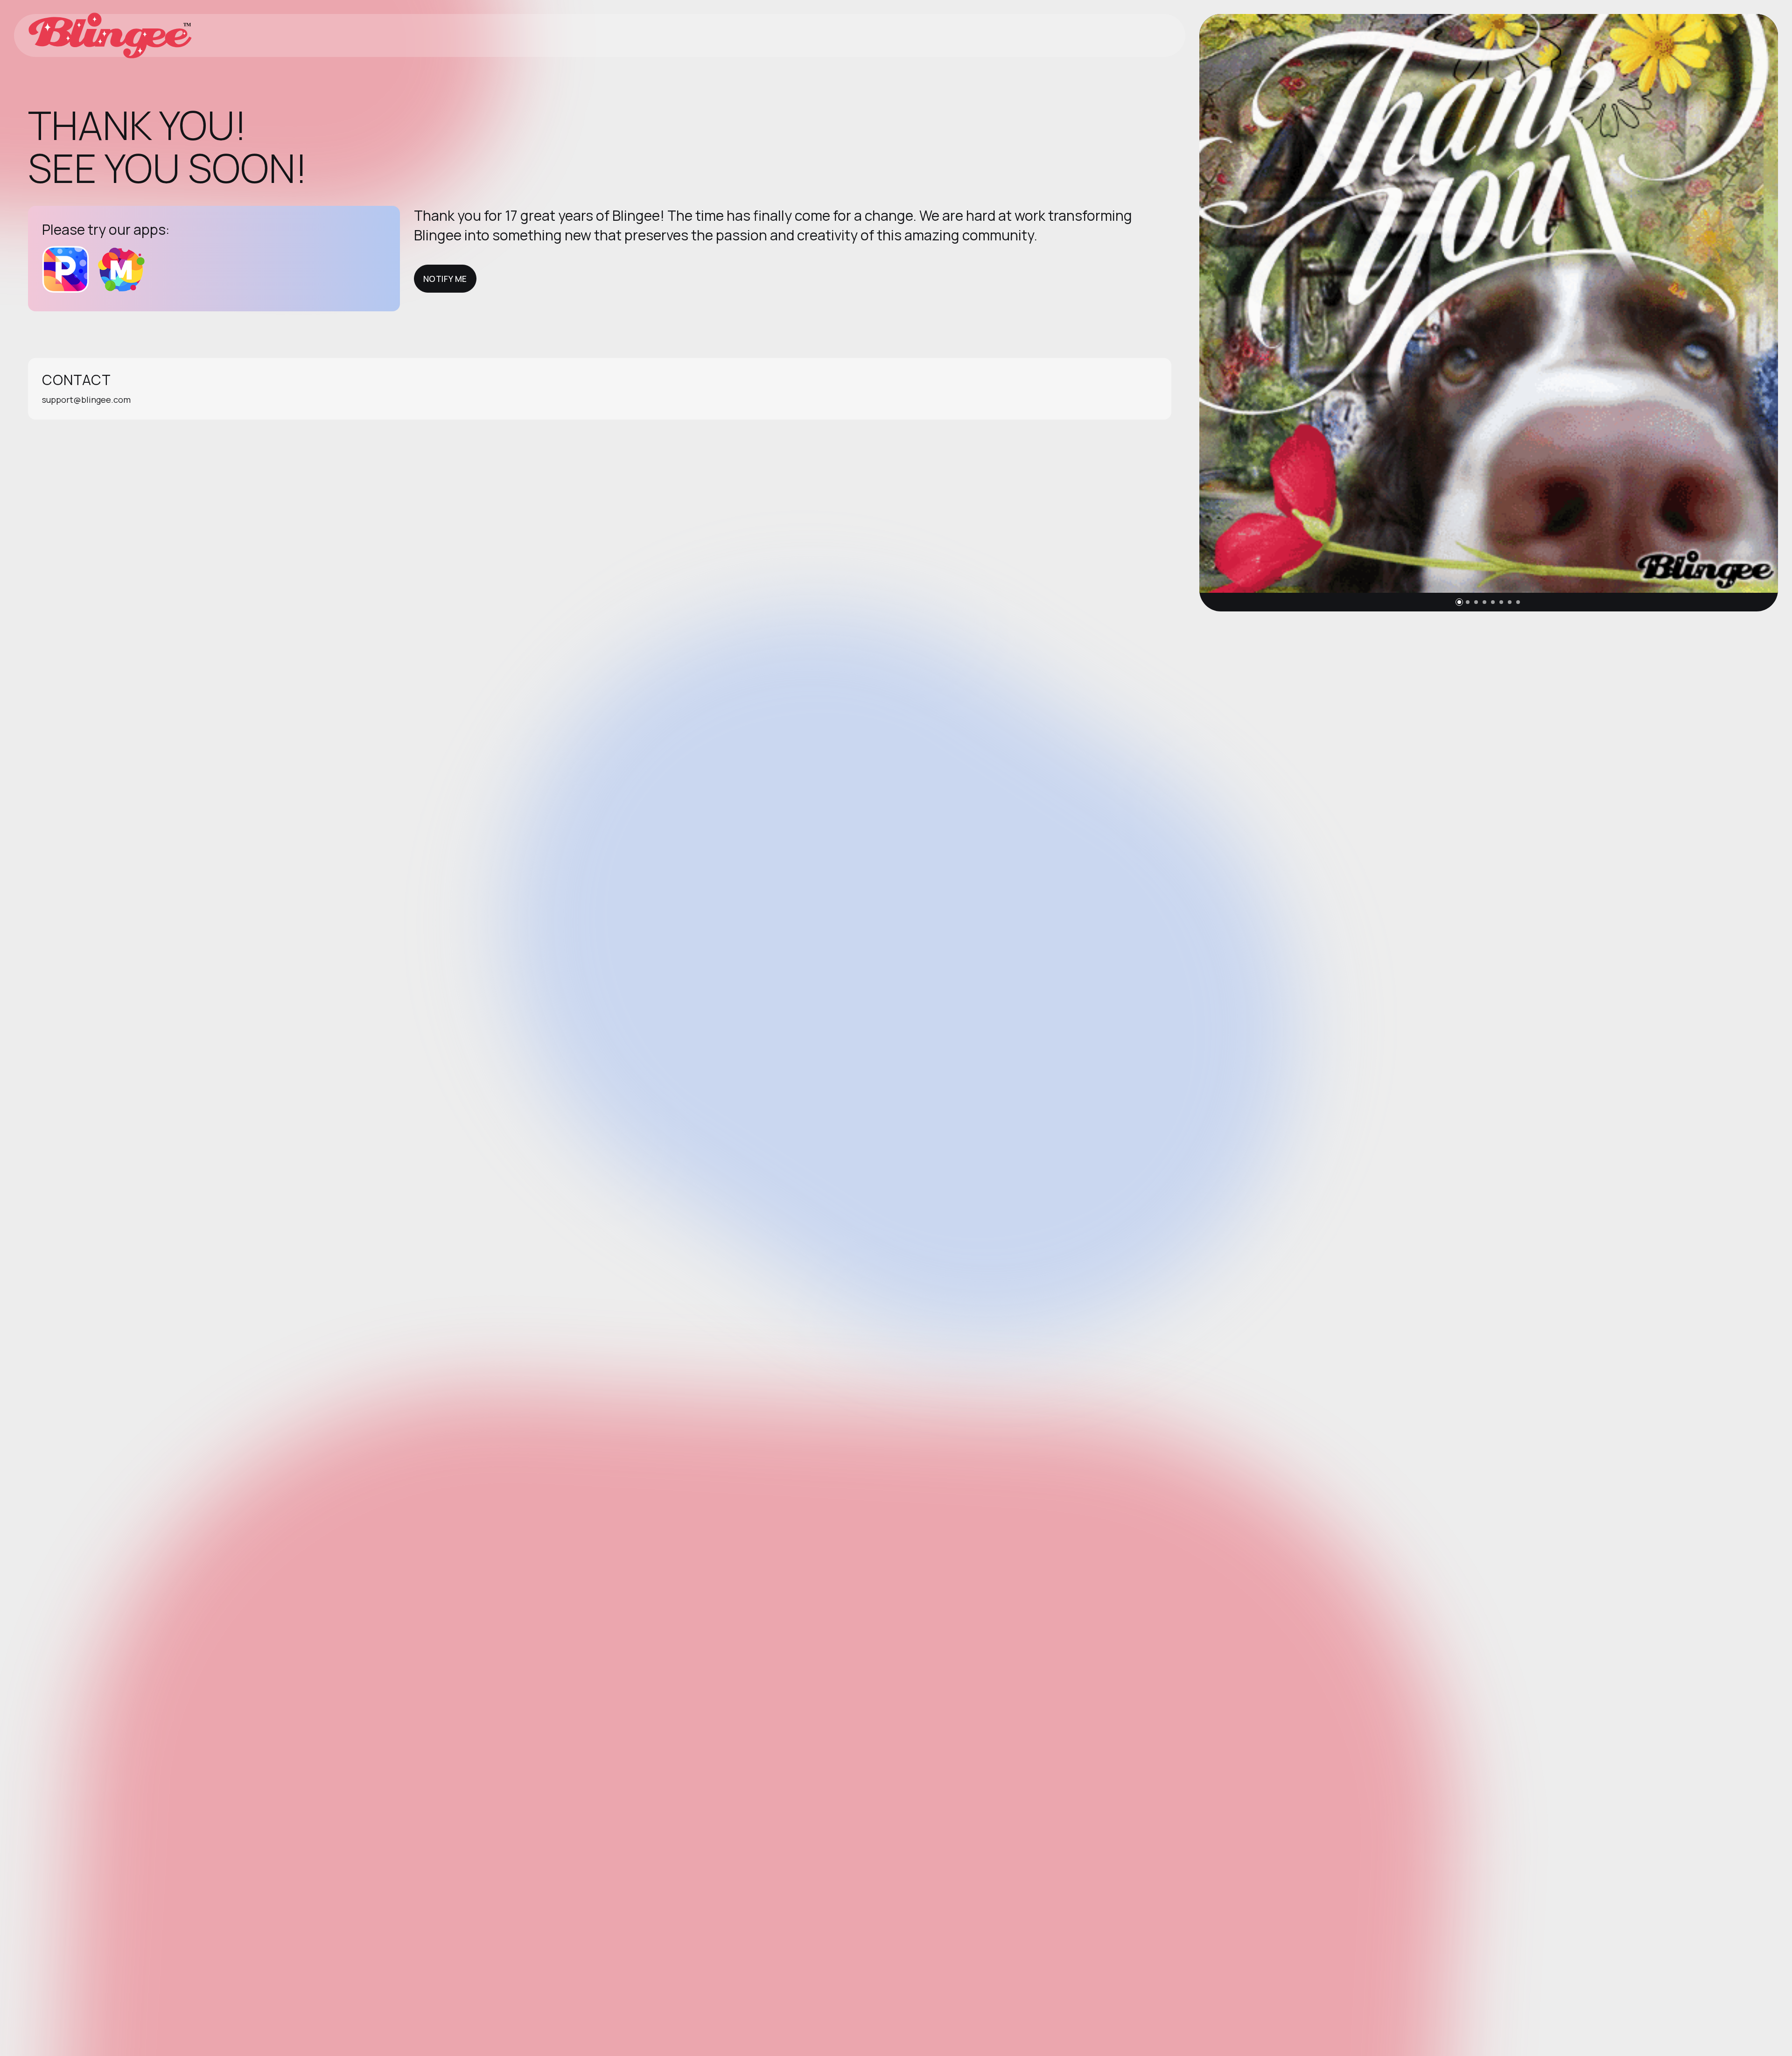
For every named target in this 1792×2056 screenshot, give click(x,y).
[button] (1459, 602)
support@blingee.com (86, 400)
